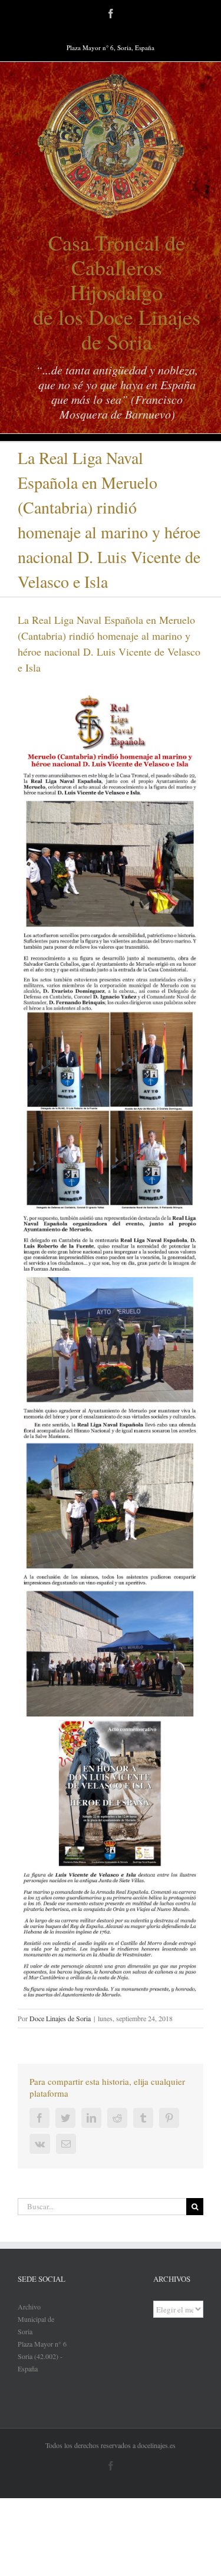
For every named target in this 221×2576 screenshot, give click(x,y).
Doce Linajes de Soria (60, 2018)
